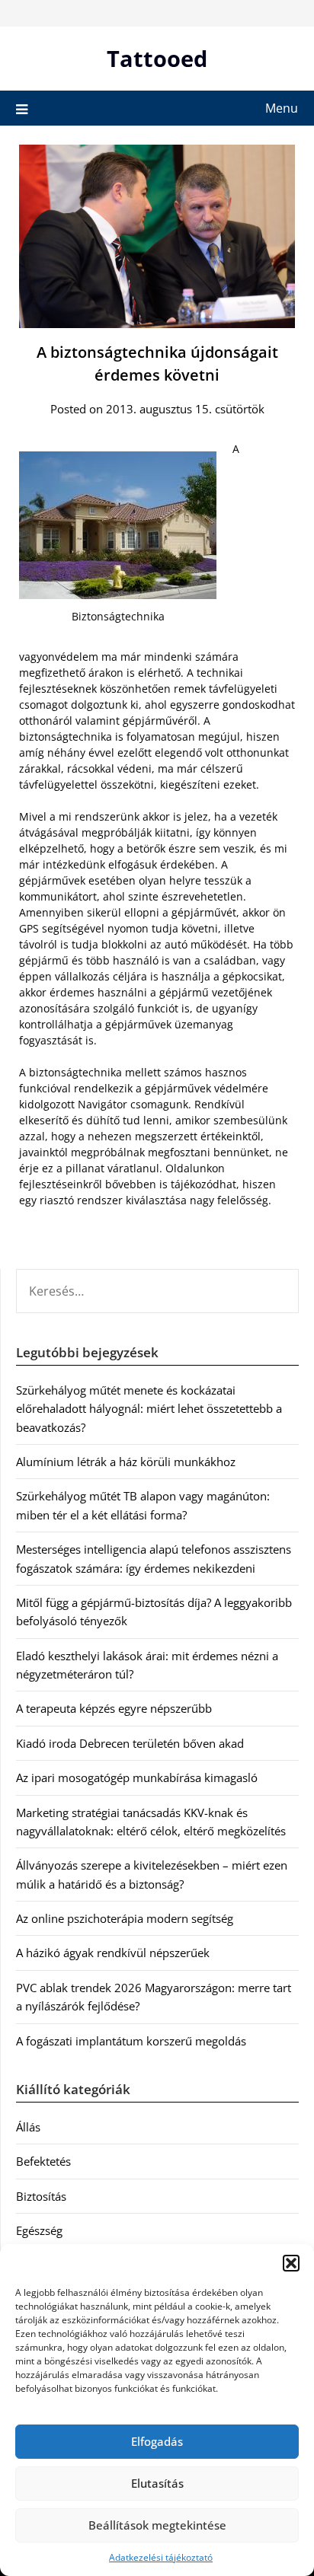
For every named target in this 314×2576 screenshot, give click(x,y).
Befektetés (43, 2161)
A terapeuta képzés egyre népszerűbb (114, 1708)
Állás (28, 2127)
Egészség (39, 2230)
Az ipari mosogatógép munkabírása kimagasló (137, 1777)
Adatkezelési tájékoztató (161, 2557)
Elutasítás (157, 2483)
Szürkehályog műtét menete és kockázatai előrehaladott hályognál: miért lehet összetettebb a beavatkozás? (149, 1409)
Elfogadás (157, 2441)
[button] (291, 2263)
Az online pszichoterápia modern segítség (125, 1918)
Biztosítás (41, 2196)
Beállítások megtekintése (157, 2525)
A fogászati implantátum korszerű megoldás (131, 2041)
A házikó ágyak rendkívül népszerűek (113, 1953)
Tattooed (157, 58)
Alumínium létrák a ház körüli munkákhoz (126, 1462)
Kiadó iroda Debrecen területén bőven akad (130, 1743)
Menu (282, 108)
